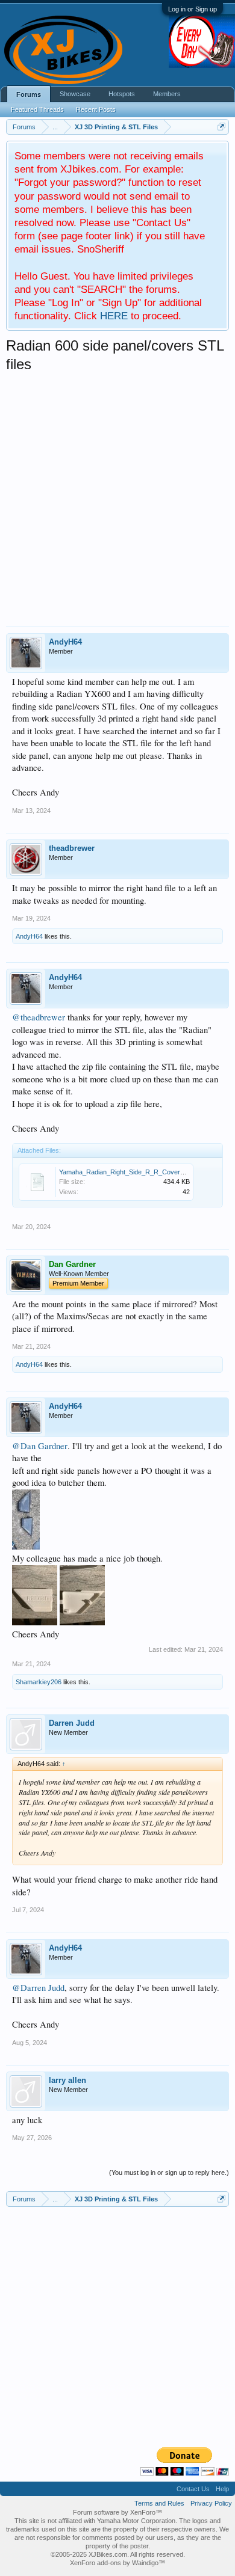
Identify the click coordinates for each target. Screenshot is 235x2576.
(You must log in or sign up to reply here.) (169, 2173)
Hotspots (122, 94)
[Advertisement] (117, 497)
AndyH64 (65, 642)
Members (167, 94)
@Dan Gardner (40, 1446)
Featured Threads (37, 109)
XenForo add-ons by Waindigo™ (117, 2563)
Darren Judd (72, 1723)
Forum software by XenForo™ (117, 2512)
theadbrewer (72, 848)
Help (222, 2489)
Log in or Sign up (193, 9)
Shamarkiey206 (39, 1682)
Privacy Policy (211, 2503)
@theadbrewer (39, 1017)
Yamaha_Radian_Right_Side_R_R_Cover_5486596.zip (139, 1172)
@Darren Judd (38, 1988)
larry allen (67, 2080)
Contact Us (193, 2489)
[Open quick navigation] (221, 127)
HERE (114, 316)
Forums (29, 94)
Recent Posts (96, 109)
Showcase (75, 94)
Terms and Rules (159, 2503)
